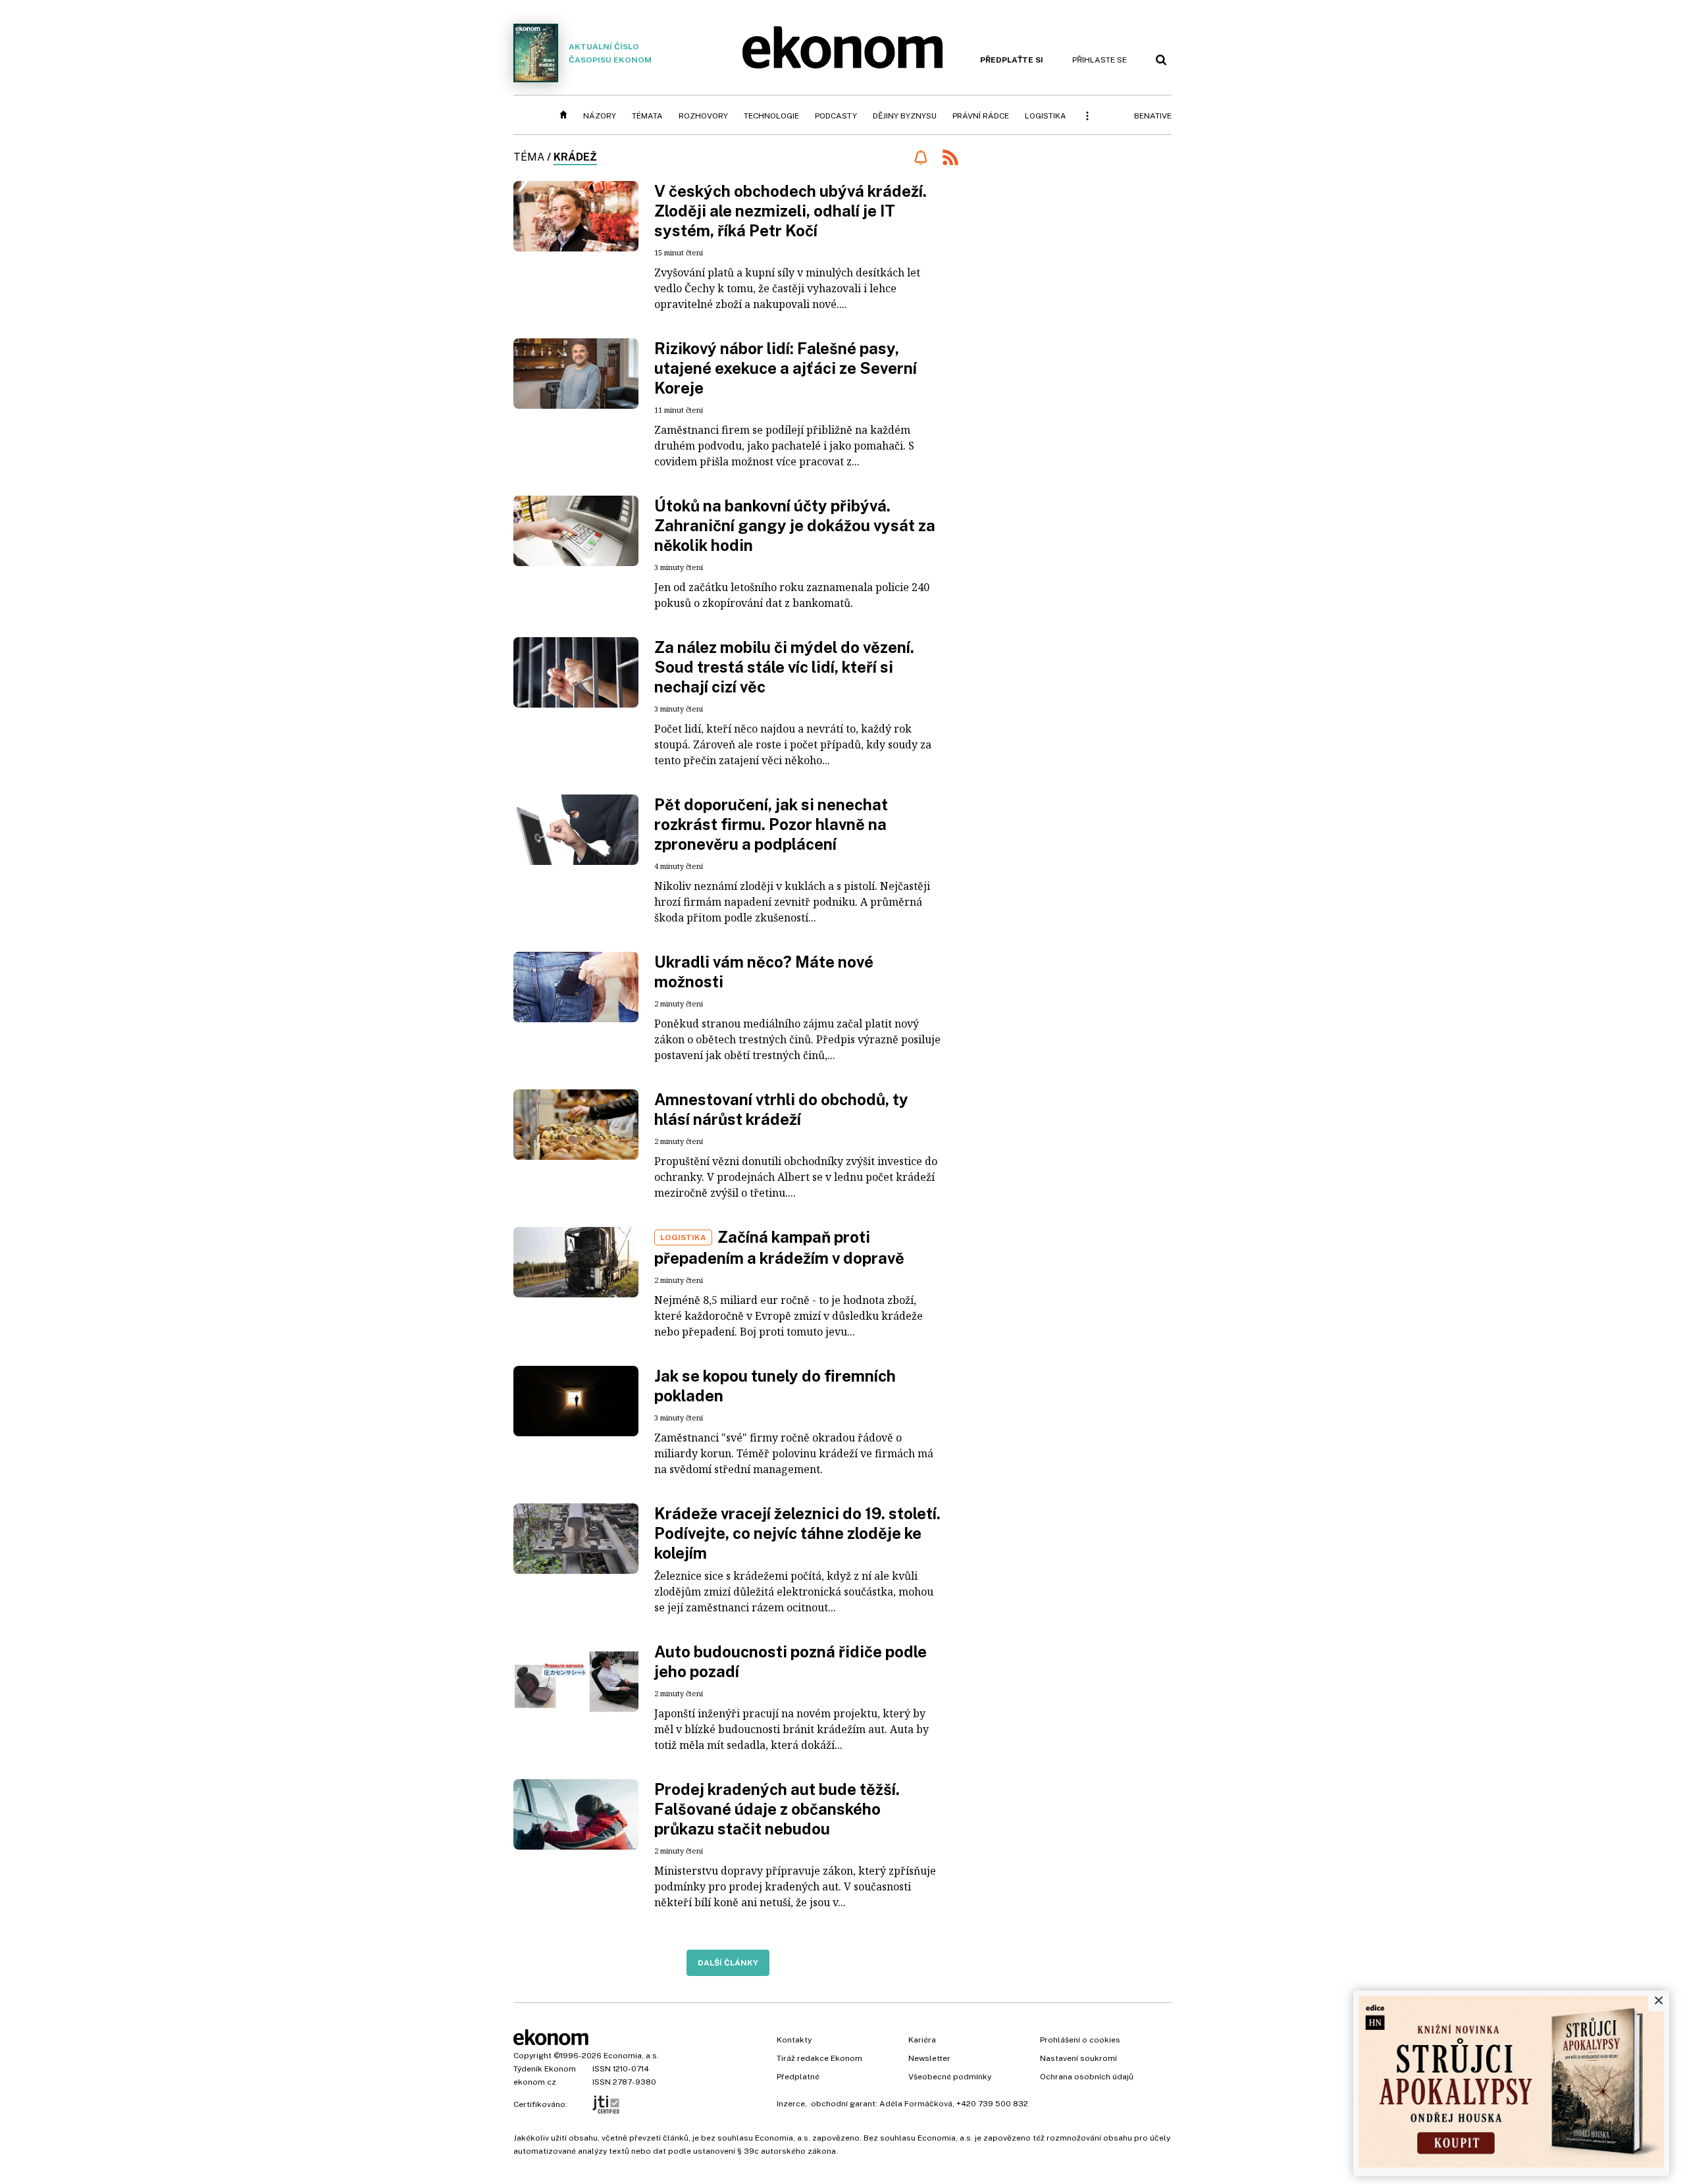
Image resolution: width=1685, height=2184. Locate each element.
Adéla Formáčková (916, 2104)
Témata (647, 116)
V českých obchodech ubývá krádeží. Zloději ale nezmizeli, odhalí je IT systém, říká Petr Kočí (791, 211)
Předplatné (798, 2077)
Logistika (1046, 116)
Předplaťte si (1012, 60)
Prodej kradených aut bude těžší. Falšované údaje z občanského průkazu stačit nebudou (777, 1809)
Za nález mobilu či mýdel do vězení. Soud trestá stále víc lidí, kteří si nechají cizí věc (784, 667)
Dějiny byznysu (905, 116)
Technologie (771, 116)
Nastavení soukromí (1078, 2058)
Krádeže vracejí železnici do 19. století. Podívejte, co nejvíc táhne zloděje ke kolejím (797, 1533)
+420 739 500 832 (992, 2104)
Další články (728, 1963)
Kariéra (922, 2040)
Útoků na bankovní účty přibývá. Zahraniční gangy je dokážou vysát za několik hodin (795, 525)
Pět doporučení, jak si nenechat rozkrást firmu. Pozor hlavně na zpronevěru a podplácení (771, 824)
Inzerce (791, 2104)
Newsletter (929, 2058)
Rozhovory (703, 116)
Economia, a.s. (631, 2056)
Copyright (532, 2056)
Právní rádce (981, 116)
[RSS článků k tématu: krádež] (950, 159)
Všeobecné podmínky (950, 2077)
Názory (600, 116)
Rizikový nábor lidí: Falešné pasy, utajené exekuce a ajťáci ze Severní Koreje (786, 368)
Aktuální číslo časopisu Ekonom (610, 53)
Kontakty (794, 2040)
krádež (575, 157)
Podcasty (836, 116)
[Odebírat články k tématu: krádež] (920, 157)
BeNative (1153, 116)
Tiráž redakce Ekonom (819, 2058)
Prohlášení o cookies (1080, 2040)
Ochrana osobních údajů (1087, 2077)
